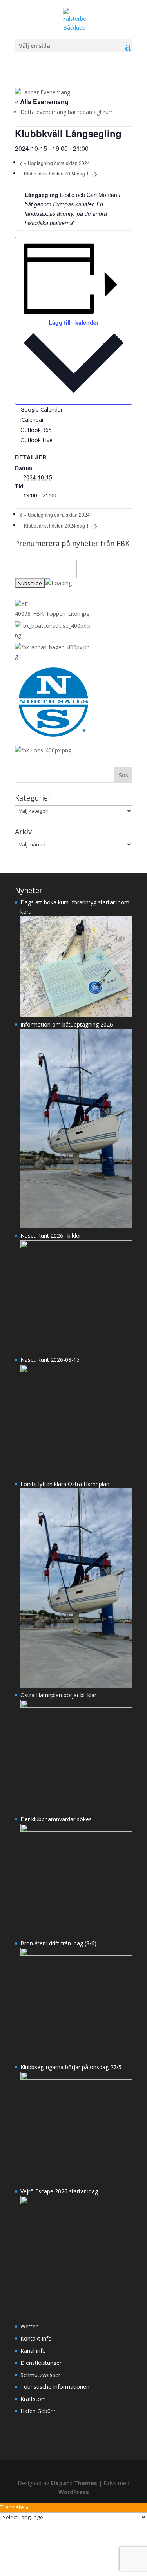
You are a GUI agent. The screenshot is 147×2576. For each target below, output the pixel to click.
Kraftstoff (33, 2399)
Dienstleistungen (42, 2363)
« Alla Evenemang (42, 102)
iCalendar (32, 420)
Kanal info (33, 2351)
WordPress (74, 2492)
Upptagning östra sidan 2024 (57, 163)
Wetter (29, 2326)
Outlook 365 (36, 430)
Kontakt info (36, 2338)
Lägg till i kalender (73, 322)
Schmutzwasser (40, 2375)
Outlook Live (36, 440)
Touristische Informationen (55, 2387)
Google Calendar (42, 409)
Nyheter (29, 890)
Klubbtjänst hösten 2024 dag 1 (58, 173)
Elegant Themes (74, 2483)
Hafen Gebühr (38, 2411)
